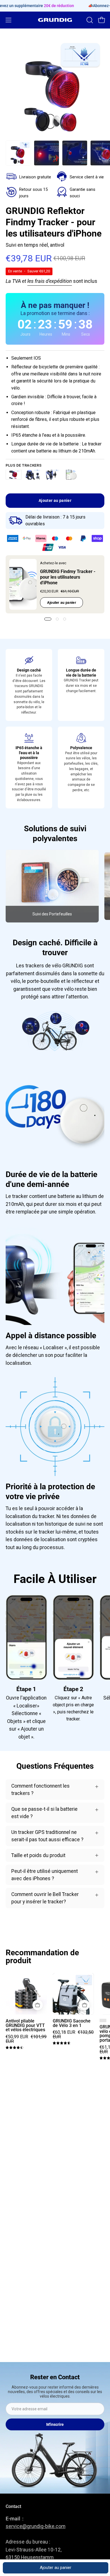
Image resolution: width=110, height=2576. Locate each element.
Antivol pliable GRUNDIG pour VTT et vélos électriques (25, 2026)
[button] (89, 20)
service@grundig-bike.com (36, 2526)
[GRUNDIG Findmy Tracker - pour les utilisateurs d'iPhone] (23, 584)
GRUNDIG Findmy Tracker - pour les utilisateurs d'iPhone (68, 577)
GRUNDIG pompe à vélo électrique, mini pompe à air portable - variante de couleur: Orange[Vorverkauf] (103, 2020)
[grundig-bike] (55, 20)
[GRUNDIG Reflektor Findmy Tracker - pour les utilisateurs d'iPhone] (18, 153)
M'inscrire (55, 2424)
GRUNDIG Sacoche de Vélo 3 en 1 (72, 2023)
